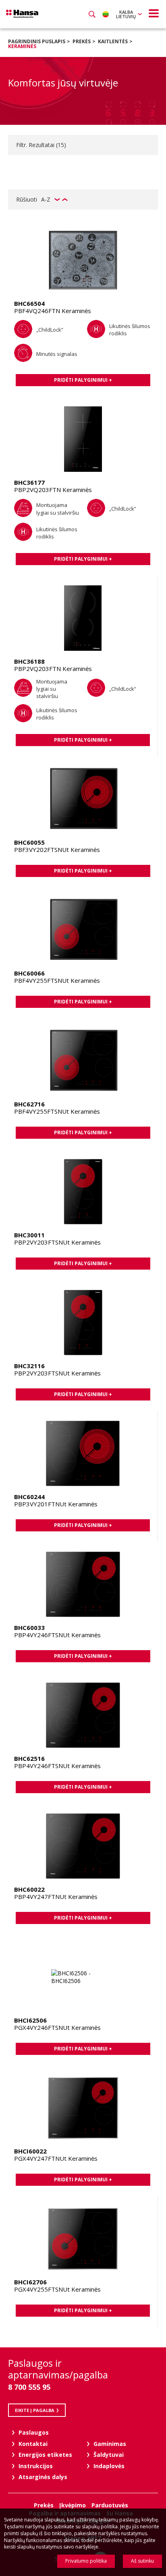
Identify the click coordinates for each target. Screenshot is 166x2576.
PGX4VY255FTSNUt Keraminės (57, 2289)
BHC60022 (29, 1889)
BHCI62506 (30, 2020)
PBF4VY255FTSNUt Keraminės (57, 980)
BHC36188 (29, 661)
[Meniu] (154, 13)
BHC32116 (29, 1366)
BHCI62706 (30, 2282)
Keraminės (22, 46)
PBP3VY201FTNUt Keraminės (56, 1504)
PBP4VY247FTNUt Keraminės (56, 1897)
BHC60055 (29, 842)
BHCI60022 (30, 2151)
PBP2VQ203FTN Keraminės (53, 490)
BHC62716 (29, 1104)
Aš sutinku (142, 2561)
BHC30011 (29, 1235)
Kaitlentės (113, 41)
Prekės (82, 41)
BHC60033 (29, 1628)
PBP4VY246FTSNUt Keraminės (57, 1635)
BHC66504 (29, 303)
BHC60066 (29, 973)
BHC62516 (29, 1758)
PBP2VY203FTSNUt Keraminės (57, 1242)
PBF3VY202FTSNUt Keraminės (57, 850)
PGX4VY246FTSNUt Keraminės (57, 2027)
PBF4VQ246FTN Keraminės (53, 311)
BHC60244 (29, 1497)
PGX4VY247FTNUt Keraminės (56, 2158)
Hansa (22, 14)
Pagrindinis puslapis (37, 41)
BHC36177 (29, 482)
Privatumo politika (86, 2561)
